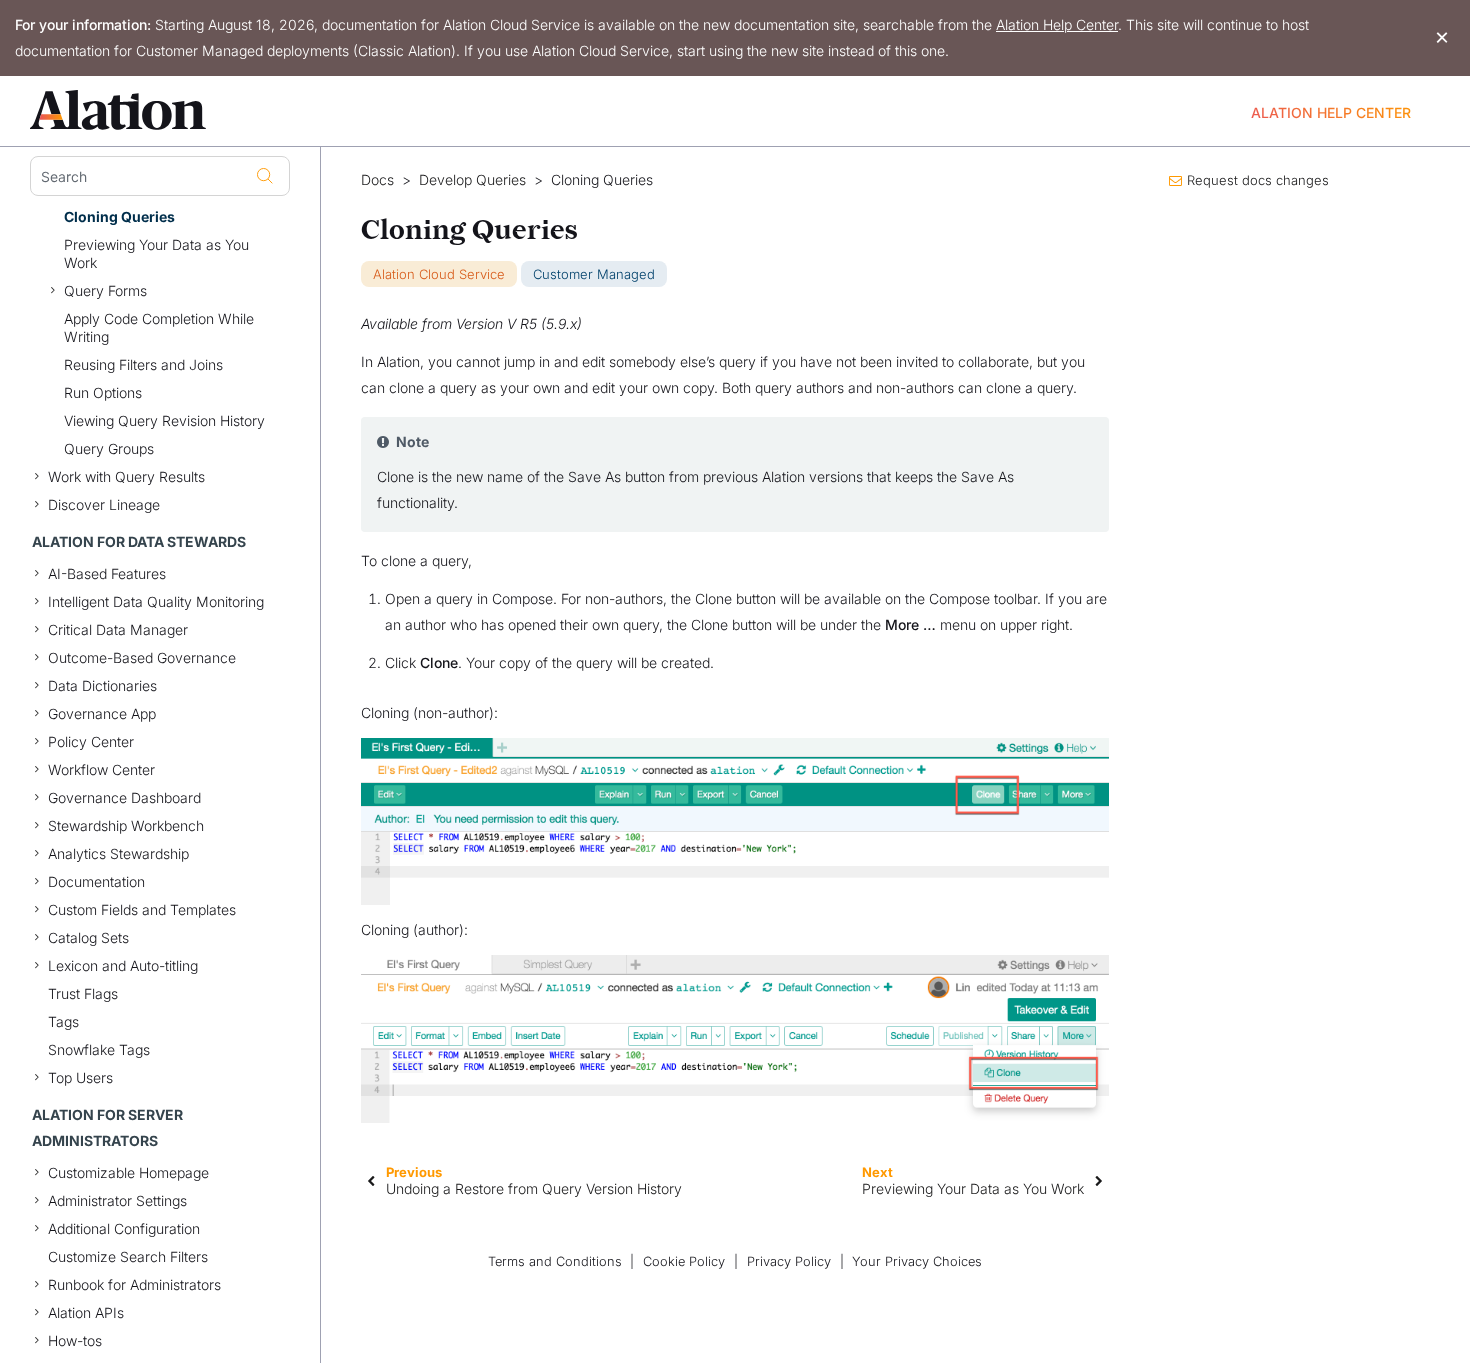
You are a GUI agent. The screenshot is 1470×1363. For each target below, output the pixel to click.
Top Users (80, 1077)
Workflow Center (101, 769)
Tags (63, 1021)
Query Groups (109, 448)
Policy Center (91, 741)
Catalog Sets (88, 937)
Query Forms (105, 290)
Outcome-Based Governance (142, 657)
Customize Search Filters (128, 1256)
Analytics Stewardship (118, 853)
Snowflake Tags (99, 1049)
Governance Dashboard (124, 797)
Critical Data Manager (118, 629)
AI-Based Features (107, 573)
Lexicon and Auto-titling (123, 965)
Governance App (102, 713)
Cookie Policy (684, 1261)
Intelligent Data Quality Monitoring (156, 601)
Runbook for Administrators (134, 1284)
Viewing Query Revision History (164, 420)
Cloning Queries (119, 216)
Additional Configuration (124, 1228)
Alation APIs (86, 1312)
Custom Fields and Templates (142, 909)
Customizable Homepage (128, 1172)
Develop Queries (472, 180)
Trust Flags (83, 993)
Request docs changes (1258, 180)
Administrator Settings (117, 1200)
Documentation (96, 881)
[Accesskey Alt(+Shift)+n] (1099, 1180)
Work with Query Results (126, 476)
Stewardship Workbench (126, 825)
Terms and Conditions (555, 1261)
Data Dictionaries (102, 685)
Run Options (103, 392)
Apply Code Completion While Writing (159, 327)
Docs (377, 180)
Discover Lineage (104, 504)
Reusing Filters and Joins (143, 364)
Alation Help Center (1057, 24)
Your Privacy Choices (917, 1261)
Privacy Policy (789, 1261)
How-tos (75, 1340)
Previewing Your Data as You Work (156, 253)
